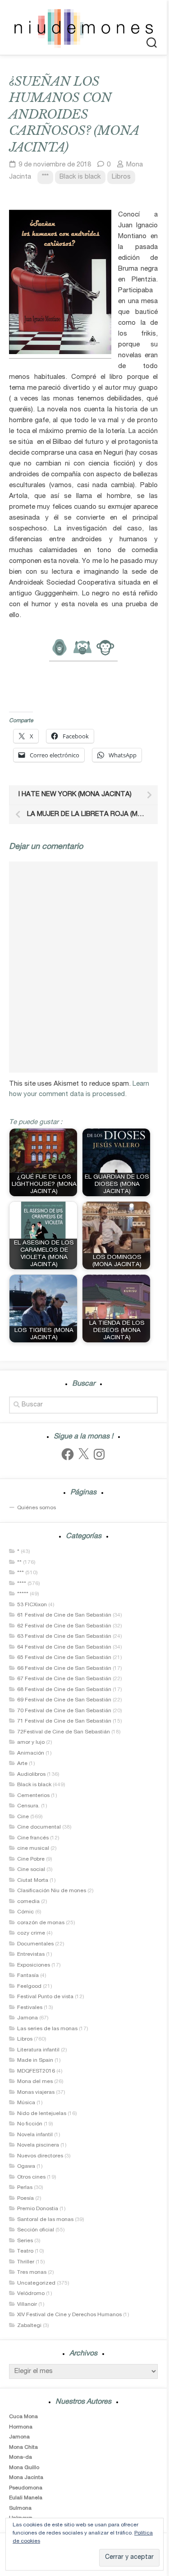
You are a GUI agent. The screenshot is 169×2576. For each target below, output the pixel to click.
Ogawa (26, 2166)
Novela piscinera (38, 2145)
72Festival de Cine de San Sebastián (64, 1732)
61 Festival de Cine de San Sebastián (64, 1615)
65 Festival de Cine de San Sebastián (64, 1658)
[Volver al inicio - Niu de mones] (83, 28)
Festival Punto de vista (45, 1997)
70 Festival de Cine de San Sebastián (64, 1711)
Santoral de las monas (45, 2220)
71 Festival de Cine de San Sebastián (64, 1721)
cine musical (33, 1848)
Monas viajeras (36, 2092)
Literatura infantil (38, 2050)
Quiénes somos (37, 1508)
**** (22, 1584)
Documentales (35, 1944)
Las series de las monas (47, 2029)
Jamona (27, 2018)
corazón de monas (41, 1923)
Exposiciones (34, 1965)
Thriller (26, 2262)
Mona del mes (35, 2082)
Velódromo (31, 2294)
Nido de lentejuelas (42, 2114)
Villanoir (27, 2304)
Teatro (25, 2251)
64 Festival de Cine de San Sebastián (64, 1647)
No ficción (30, 2124)
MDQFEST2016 (36, 2071)
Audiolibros (31, 1774)
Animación (31, 1753)
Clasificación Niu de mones (52, 1891)
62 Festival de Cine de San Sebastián (64, 1626)
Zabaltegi (29, 2326)
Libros (121, 177)
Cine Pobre (31, 1859)
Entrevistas (31, 1954)
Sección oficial (36, 2230)
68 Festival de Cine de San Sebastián (64, 1690)
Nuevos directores (40, 2156)
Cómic (25, 1912)
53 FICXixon (32, 1605)
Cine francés (33, 1838)
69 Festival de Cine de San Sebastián (64, 1700)
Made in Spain (35, 2060)
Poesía (25, 2198)
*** (45, 177)
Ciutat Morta (33, 1880)
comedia (28, 1902)
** (19, 1562)
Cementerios (33, 1796)
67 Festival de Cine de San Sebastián (64, 1679)
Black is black (80, 177)
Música (26, 2103)
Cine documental (39, 1827)
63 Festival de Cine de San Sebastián (64, 1636)
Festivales (30, 2008)
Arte (22, 1764)
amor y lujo (31, 1742)
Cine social (31, 1870)
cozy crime (31, 1933)
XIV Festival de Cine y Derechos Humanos (69, 2315)
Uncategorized (36, 2283)
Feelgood (29, 1986)
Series (25, 2241)
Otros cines (31, 2177)
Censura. (28, 1806)
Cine (23, 1817)
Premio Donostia (38, 2209)
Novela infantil (35, 2135)
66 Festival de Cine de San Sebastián (64, 1668)
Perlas (25, 2188)
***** (23, 1594)
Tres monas (32, 2272)
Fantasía (28, 1976)
